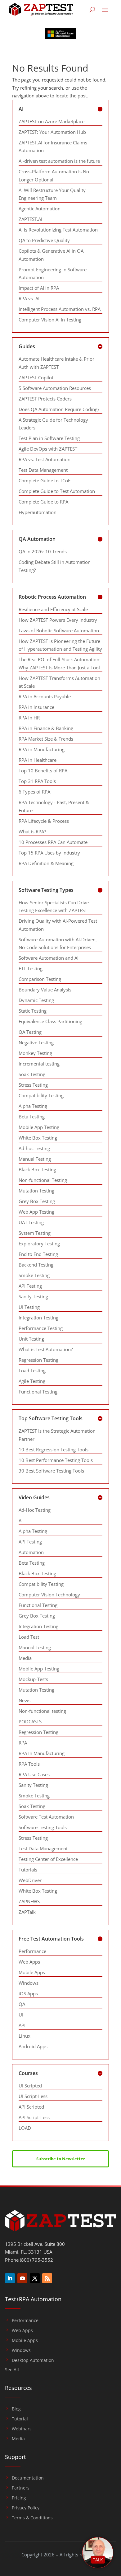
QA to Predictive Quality (44, 240)
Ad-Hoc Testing (35, 1510)
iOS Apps (28, 1993)
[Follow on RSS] (47, 2278)
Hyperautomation (38, 512)
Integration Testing (38, 1318)
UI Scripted (30, 2086)
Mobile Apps (32, 1972)
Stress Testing (33, 1085)
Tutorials (28, 1870)
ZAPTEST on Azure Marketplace (52, 121)
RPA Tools (29, 1764)
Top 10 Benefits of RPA (43, 770)
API (22, 2025)
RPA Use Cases (34, 1774)
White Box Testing (38, 1138)
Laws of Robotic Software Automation (59, 630)
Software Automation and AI (49, 958)
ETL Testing (31, 968)
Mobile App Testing (39, 1127)
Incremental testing (39, 1064)
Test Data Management (43, 470)
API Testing (30, 1286)
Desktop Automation (33, 2360)
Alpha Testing (33, 1106)
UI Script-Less (33, 2096)
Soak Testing (32, 1074)
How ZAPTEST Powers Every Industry (58, 620)
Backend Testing (36, 1265)
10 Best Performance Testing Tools (56, 1460)
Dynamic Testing (36, 1000)
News (25, 1700)
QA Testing (30, 1032)
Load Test (29, 1637)
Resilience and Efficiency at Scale (53, 609)
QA (22, 2004)
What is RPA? (32, 831)
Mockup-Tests (33, 1679)
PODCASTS (30, 1721)
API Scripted (31, 2107)
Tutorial (20, 2419)
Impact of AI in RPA (39, 288)
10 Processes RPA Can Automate (53, 842)
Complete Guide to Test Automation (57, 491)
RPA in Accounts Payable (45, 696)
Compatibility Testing (41, 1095)
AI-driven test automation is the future (59, 161)
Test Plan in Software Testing (49, 438)
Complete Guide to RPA (43, 502)
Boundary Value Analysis (45, 990)
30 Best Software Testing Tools (51, 1471)
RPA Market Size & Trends (46, 739)
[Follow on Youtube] (22, 2278)
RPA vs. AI (29, 298)
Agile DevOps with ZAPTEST (48, 449)
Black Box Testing (37, 1169)
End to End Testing (38, 1254)
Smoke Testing (34, 1275)
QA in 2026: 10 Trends (43, 551)
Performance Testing (41, 1328)
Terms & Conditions (32, 2518)
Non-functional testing (42, 1711)
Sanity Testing (33, 1296)
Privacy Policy (26, 2508)
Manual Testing (35, 1159)
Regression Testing (38, 1360)
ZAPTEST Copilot (36, 377)
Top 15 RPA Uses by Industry (49, 853)
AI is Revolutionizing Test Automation (58, 230)
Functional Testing (38, 1392)
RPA (23, 1743)
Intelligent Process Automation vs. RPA (60, 309)
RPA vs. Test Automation (45, 459)
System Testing (35, 1233)
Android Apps (33, 2046)
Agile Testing (32, 1381)
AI (21, 1520)
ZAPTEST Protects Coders (45, 399)
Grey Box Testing (37, 1201)
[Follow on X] (35, 2278)
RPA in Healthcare (38, 760)
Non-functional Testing (43, 1180)
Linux (25, 2036)
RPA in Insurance (36, 707)
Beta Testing (32, 1117)
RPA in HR (29, 718)
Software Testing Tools (43, 1827)
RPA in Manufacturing (42, 749)
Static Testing (33, 1011)
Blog (16, 2409)
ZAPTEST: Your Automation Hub (52, 132)
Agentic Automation (40, 208)
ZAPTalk (27, 1912)
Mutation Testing (36, 1191)
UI (21, 2015)
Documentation (28, 2478)
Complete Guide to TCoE (45, 480)
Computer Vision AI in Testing (50, 320)
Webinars (22, 2429)
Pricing (19, 2498)
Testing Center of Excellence (48, 1859)
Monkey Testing (35, 1053)
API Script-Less (34, 2117)
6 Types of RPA (34, 792)
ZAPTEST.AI (30, 219)
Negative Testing (36, 1042)
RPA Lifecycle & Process (44, 821)
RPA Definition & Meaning (46, 863)
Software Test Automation (46, 1817)
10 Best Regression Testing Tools (54, 1450)
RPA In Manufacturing (42, 1753)
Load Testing (32, 1370)
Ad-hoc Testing (34, 1148)
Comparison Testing (40, 979)
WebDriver (30, 1880)
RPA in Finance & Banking (46, 728)
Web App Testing (36, 1212)
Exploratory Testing (39, 1244)
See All (12, 2370)
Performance (32, 1951)
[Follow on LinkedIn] (10, 2278)
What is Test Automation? (46, 1349)
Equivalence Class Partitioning (50, 1021)
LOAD (25, 2128)
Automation (31, 1552)
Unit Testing (31, 1339)
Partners (21, 2488)
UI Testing (29, 1307)
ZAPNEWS (29, 1901)
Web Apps (29, 1962)
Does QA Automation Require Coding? (59, 409)
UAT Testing (31, 1222)
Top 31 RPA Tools (37, 781)
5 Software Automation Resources (55, 388)
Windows (29, 1983)
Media (25, 1658)
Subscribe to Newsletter (61, 2159)
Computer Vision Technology (49, 1595)
